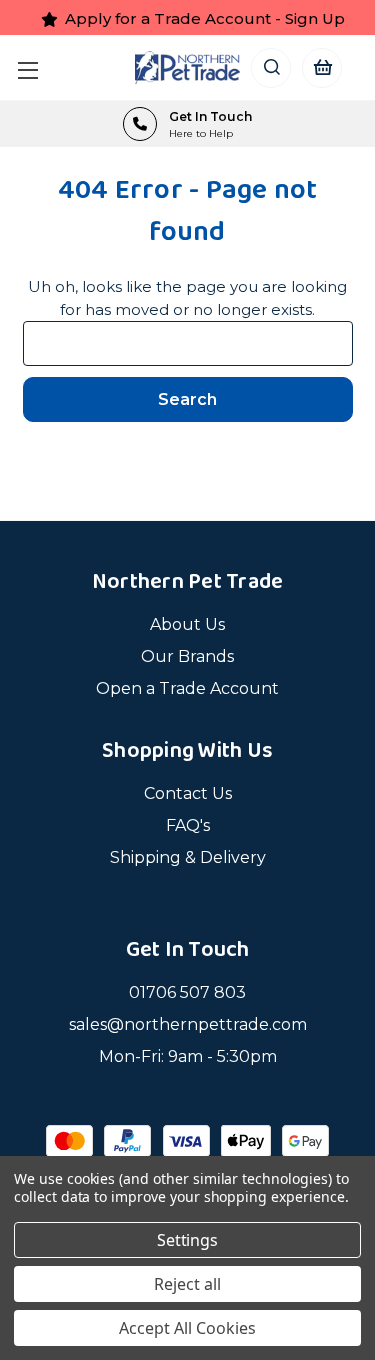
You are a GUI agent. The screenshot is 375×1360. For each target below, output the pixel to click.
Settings (188, 1240)
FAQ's (188, 825)
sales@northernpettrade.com (188, 1024)
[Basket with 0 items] (321, 67)
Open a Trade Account (187, 688)
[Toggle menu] (32, 67)
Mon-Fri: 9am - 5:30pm (188, 1056)
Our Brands (187, 656)
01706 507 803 (187, 992)
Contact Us (188, 793)
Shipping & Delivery (188, 857)
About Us (187, 624)
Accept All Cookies (187, 1328)
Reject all (187, 1284)
